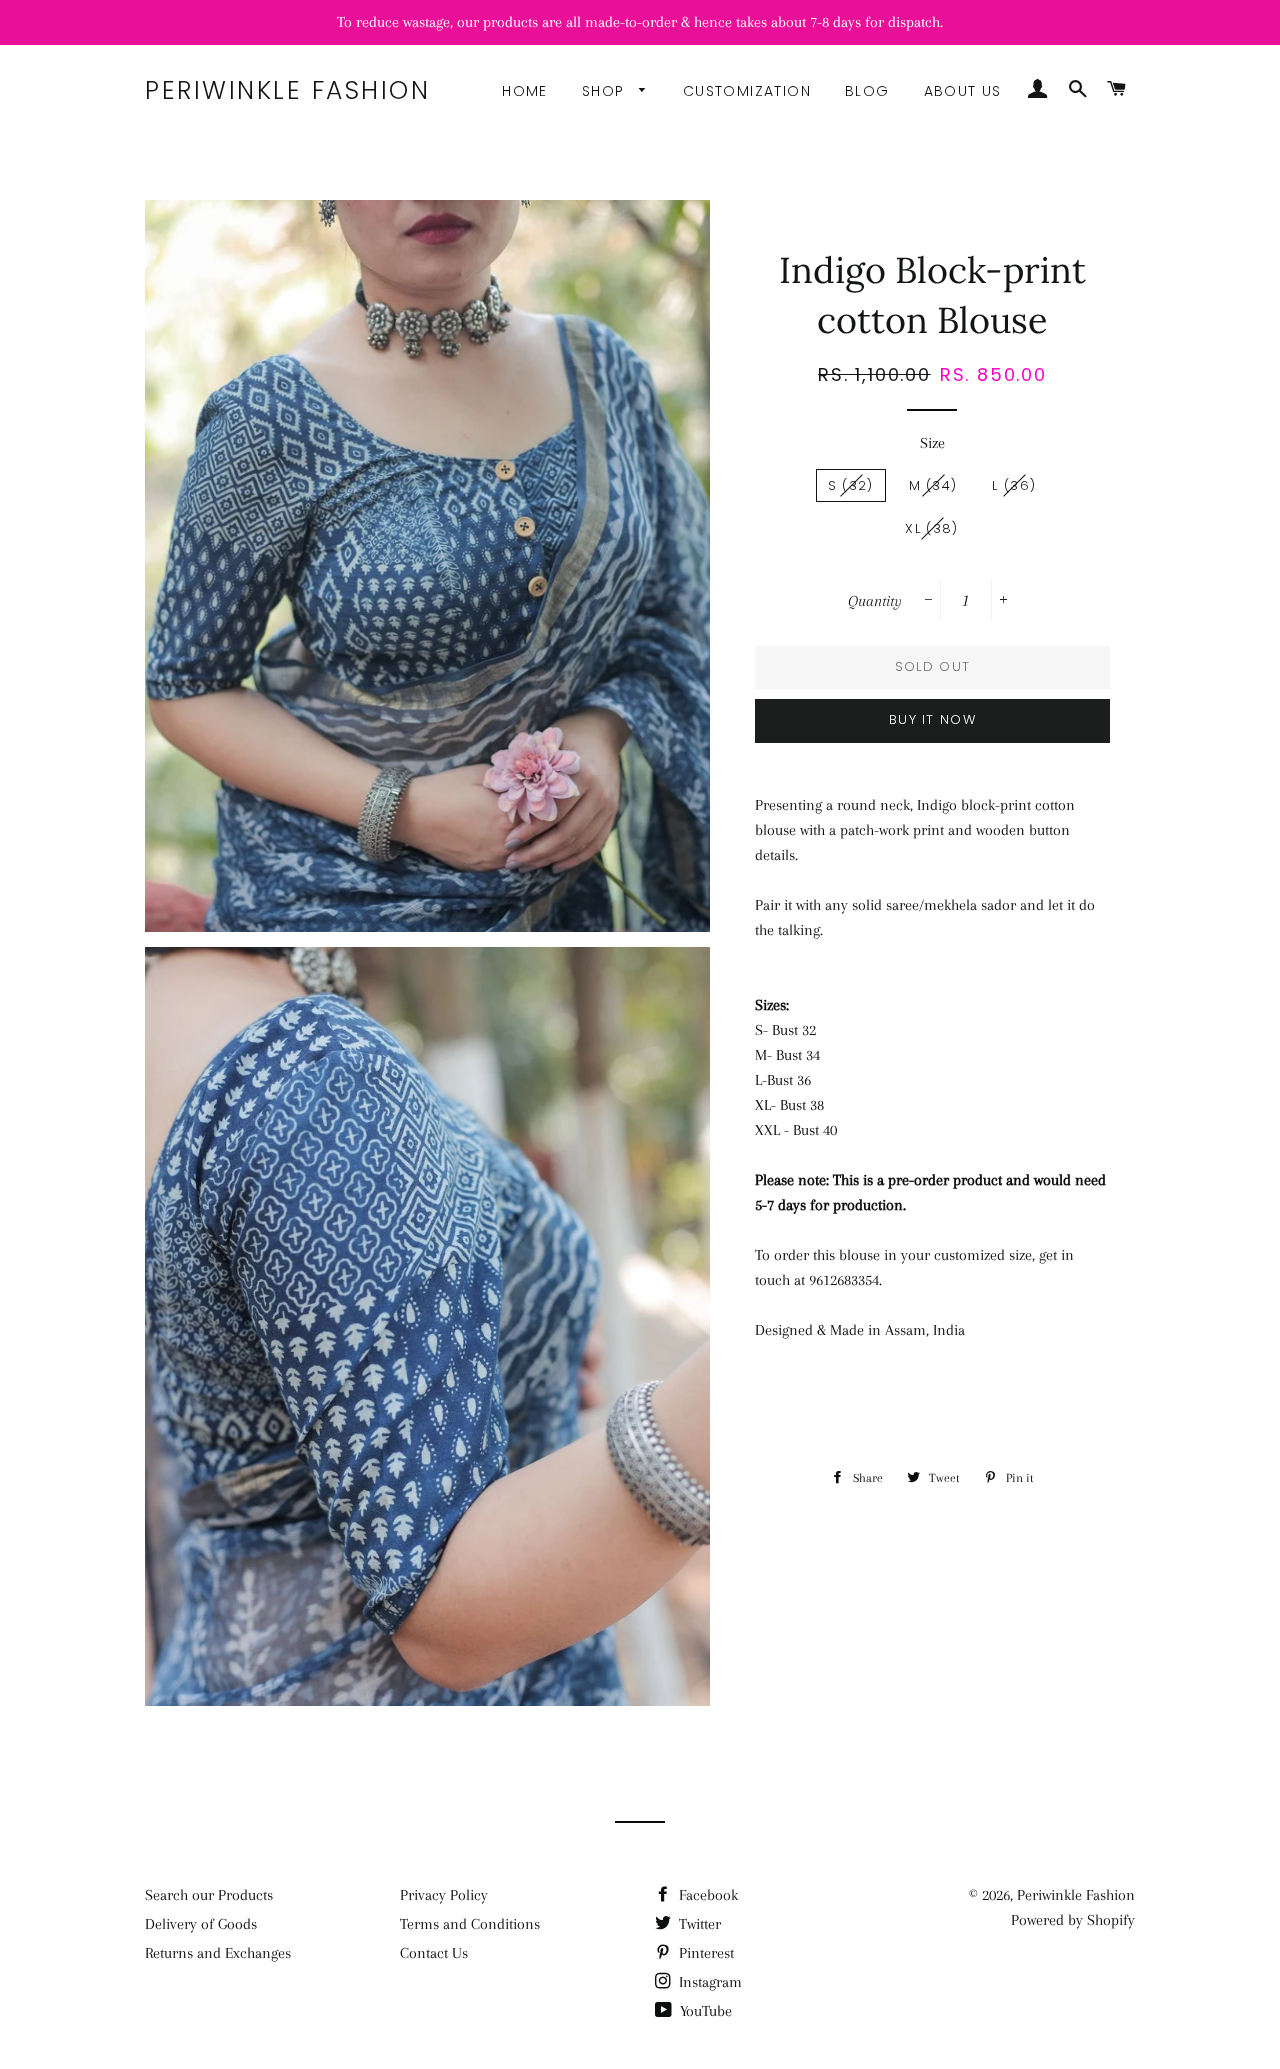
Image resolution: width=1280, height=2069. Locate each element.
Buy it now (932, 719)
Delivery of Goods (201, 1924)
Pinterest (704, 1953)
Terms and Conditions (470, 1924)
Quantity (875, 601)
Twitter (698, 1924)
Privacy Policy (444, 1895)
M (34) (933, 485)
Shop (606, 91)
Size (932, 443)
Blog (867, 91)
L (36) (1014, 485)
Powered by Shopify (1073, 1920)
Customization (747, 91)
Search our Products (209, 1895)
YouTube (704, 2011)
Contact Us (434, 1953)
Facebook (706, 1895)
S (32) (851, 485)
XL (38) (931, 528)
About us (963, 91)
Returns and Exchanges (218, 1953)
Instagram (708, 1982)
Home (525, 91)
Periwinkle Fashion (287, 90)
